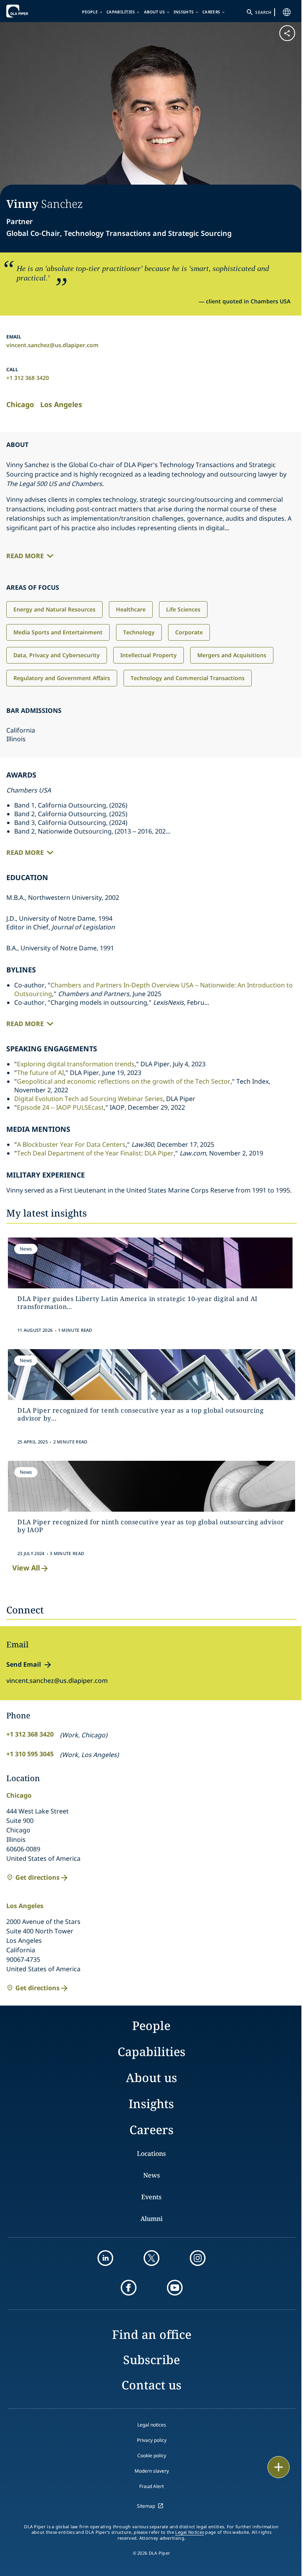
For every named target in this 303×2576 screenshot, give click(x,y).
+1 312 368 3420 (28, 378)
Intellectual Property (149, 655)
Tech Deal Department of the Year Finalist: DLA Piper (95, 1153)
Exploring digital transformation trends (76, 1064)
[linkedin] (105, 2258)
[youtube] (175, 2288)
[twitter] (151, 2258)
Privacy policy (152, 2440)
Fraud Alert (151, 2486)
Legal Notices (190, 2532)
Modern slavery (152, 2471)
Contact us (151, 2385)
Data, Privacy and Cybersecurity (57, 655)
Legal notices (152, 2425)
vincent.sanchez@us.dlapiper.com (52, 345)
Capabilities (121, 12)
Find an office (152, 2334)
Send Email (24, 1664)
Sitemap (146, 2506)
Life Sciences (183, 609)
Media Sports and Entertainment (58, 632)
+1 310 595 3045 (30, 1754)
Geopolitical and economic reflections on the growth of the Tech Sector (124, 1081)
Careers (211, 12)
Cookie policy (152, 2455)
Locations (151, 2154)
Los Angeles (61, 404)
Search (263, 12)
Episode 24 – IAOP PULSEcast (60, 1107)
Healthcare (131, 609)
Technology (139, 632)
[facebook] (129, 2288)
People (90, 12)
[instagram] (198, 2258)
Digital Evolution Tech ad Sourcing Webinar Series (89, 1099)
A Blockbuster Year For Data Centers (71, 1144)
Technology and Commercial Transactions (188, 678)
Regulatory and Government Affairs (62, 678)
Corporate (189, 632)
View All (26, 1568)
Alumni (151, 2219)
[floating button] (279, 2467)
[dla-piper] (30, 11)
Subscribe (151, 2360)
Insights (184, 12)
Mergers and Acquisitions (232, 655)
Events (151, 2197)
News (151, 2175)
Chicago (20, 404)
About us (154, 12)
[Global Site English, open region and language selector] (287, 12)
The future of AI (40, 1073)
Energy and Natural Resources (54, 609)
